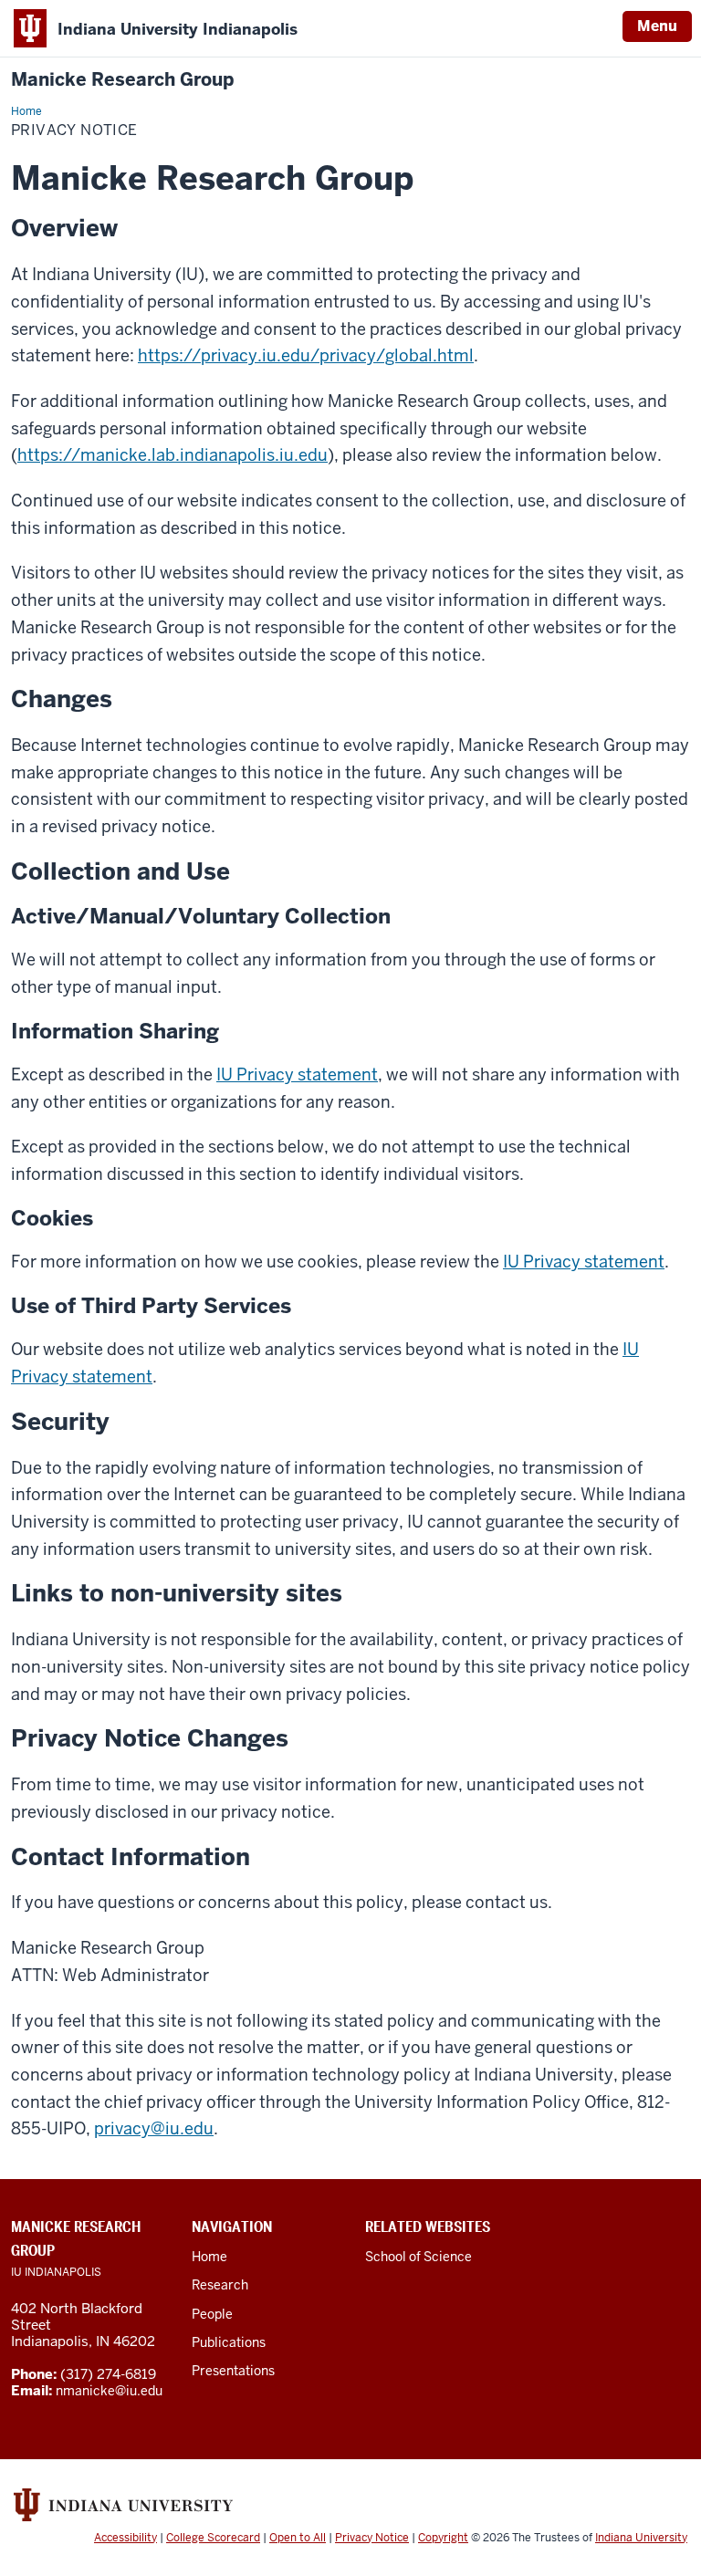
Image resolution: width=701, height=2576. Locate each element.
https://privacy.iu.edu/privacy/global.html (306, 355)
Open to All (298, 2538)
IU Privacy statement (297, 1074)
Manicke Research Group (122, 80)
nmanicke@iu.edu (109, 2391)
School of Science (419, 2257)
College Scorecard (213, 2538)
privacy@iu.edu (154, 2128)
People (212, 2314)
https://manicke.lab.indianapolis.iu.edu (173, 455)
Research (220, 2285)
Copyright (443, 2538)
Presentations (233, 2371)
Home (209, 2257)
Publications (229, 2342)
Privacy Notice (372, 2538)
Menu (657, 26)
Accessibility (126, 2538)
